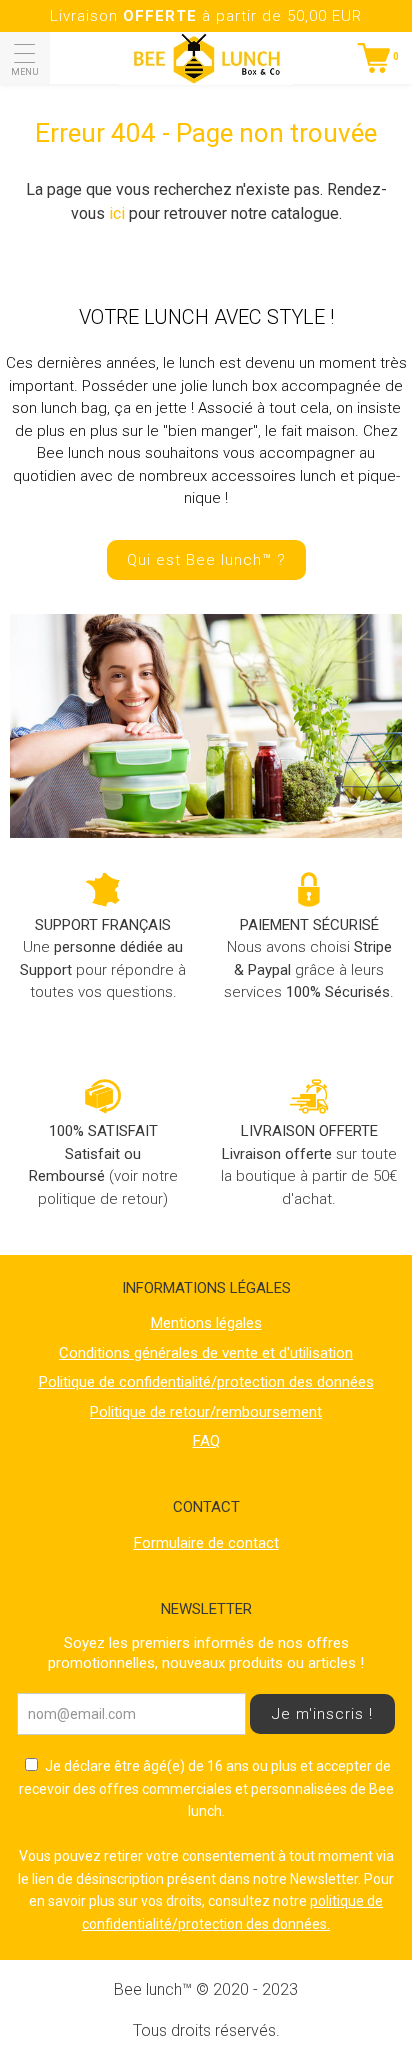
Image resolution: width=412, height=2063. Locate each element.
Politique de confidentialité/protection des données (206, 1382)
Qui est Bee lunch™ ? (206, 560)
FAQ (206, 1441)
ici (117, 213)
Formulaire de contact (206, 1543)
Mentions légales (206, 1323)
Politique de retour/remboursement (206, 1412)
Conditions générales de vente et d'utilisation (206, 1353)
